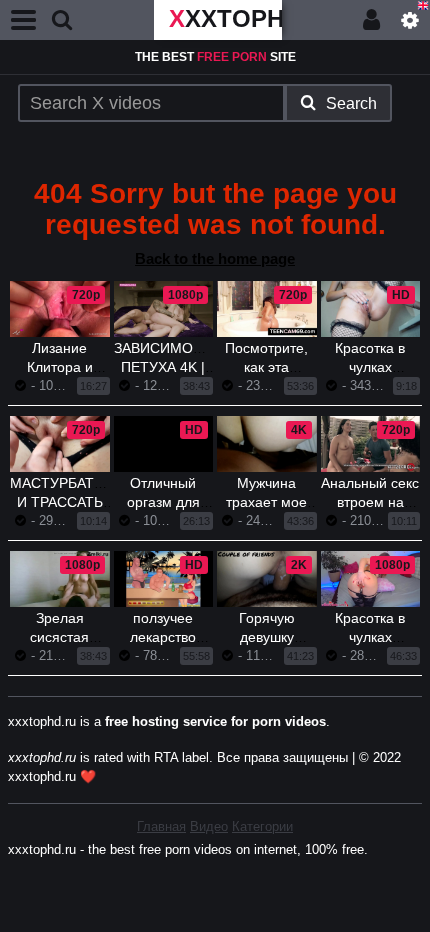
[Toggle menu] (24, 20)
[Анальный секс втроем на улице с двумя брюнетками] (371, 444)
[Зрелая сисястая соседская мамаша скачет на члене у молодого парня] (60, 579)
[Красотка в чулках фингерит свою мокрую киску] (371, 309)
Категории (262, 826)
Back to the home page (215, 258)
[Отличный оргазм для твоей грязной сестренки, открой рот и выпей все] (164, 466)
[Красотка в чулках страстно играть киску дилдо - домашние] (371, 579)
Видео (209, 826)
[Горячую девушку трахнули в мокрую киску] (267, 579)
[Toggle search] (62, 20)
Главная (161, 826)
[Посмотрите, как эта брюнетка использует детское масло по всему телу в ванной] (267, 309)
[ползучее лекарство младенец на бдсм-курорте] (164, 579)
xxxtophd (225, 18)
